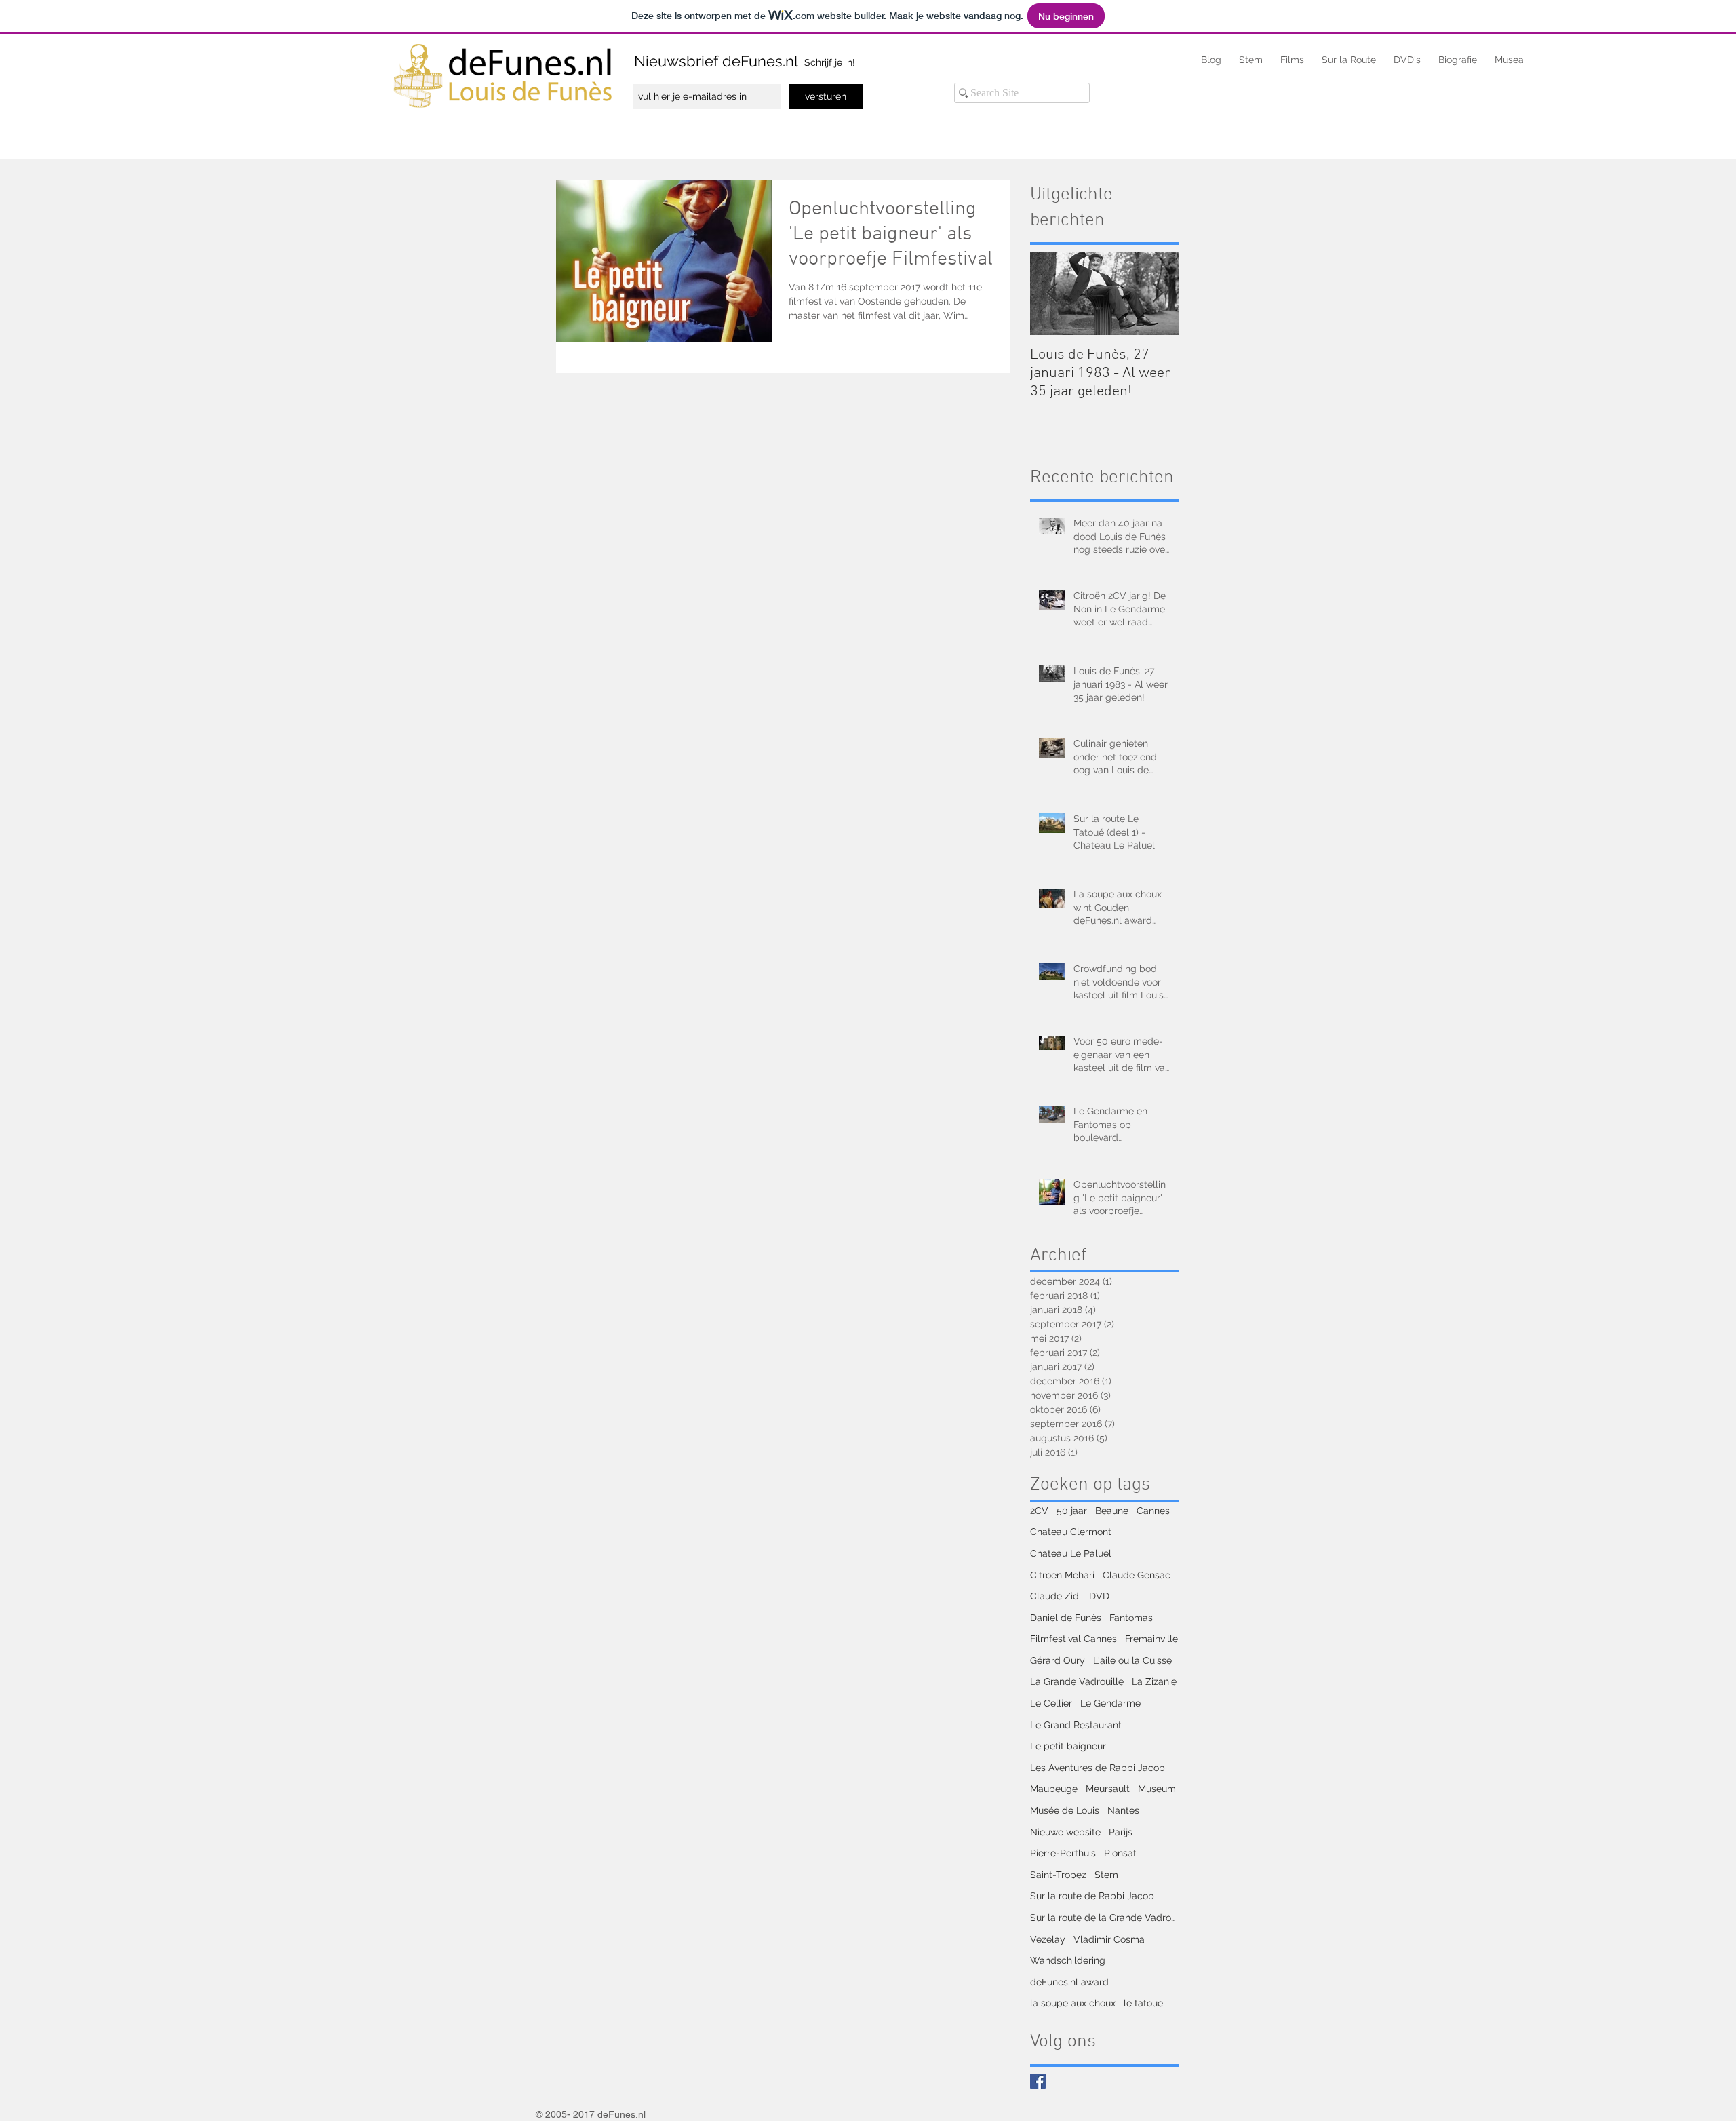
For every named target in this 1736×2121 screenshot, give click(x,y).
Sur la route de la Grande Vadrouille (1105, 1918)
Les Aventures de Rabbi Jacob (1098, 1768)
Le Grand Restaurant (1076, 1725)
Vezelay (1048, 1939)
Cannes (1153, 1511)
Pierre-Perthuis (1063, 1853)
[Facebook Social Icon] (1038, 2081)
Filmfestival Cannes (1073, 1639)
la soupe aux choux (1073, 2003)
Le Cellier (1051, 1703)
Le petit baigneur (1068, 1746)
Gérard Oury (1058, 1660)
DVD (1099, 1596)
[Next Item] (1158, 293)
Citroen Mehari (1062, 1575)
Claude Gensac (1137, 1575)
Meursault (1108, 1789)
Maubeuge (1054, 1789)
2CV (1039, 1511)
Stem (1106, 1875)
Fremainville (1151, 1639)
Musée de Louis (1065, 1810)
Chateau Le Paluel (1071, 1553)
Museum (1157, 1789)
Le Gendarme (1110, 1703)
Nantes (1123, 1810)
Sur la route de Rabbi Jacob (1092, 1896)
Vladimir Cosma (1109, 1939)
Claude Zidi (1056, 1596)
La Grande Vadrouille (1077, 1681)
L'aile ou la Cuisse (1132, 1660)
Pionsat (1120, 1853)
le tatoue (1143, 2003)
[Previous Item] (1052, 293)
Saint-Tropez (1058, 1875)
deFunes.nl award (1069, 1982)
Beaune (1112, 1511)
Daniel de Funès (1066, 1618)
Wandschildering (1068, 1960)
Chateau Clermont (1071, 1532)
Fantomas (1131, 1618)
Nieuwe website (1065, 1832)
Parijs (1121, 1832)
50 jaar (1072, 1511)
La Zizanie (1154, 1681)
